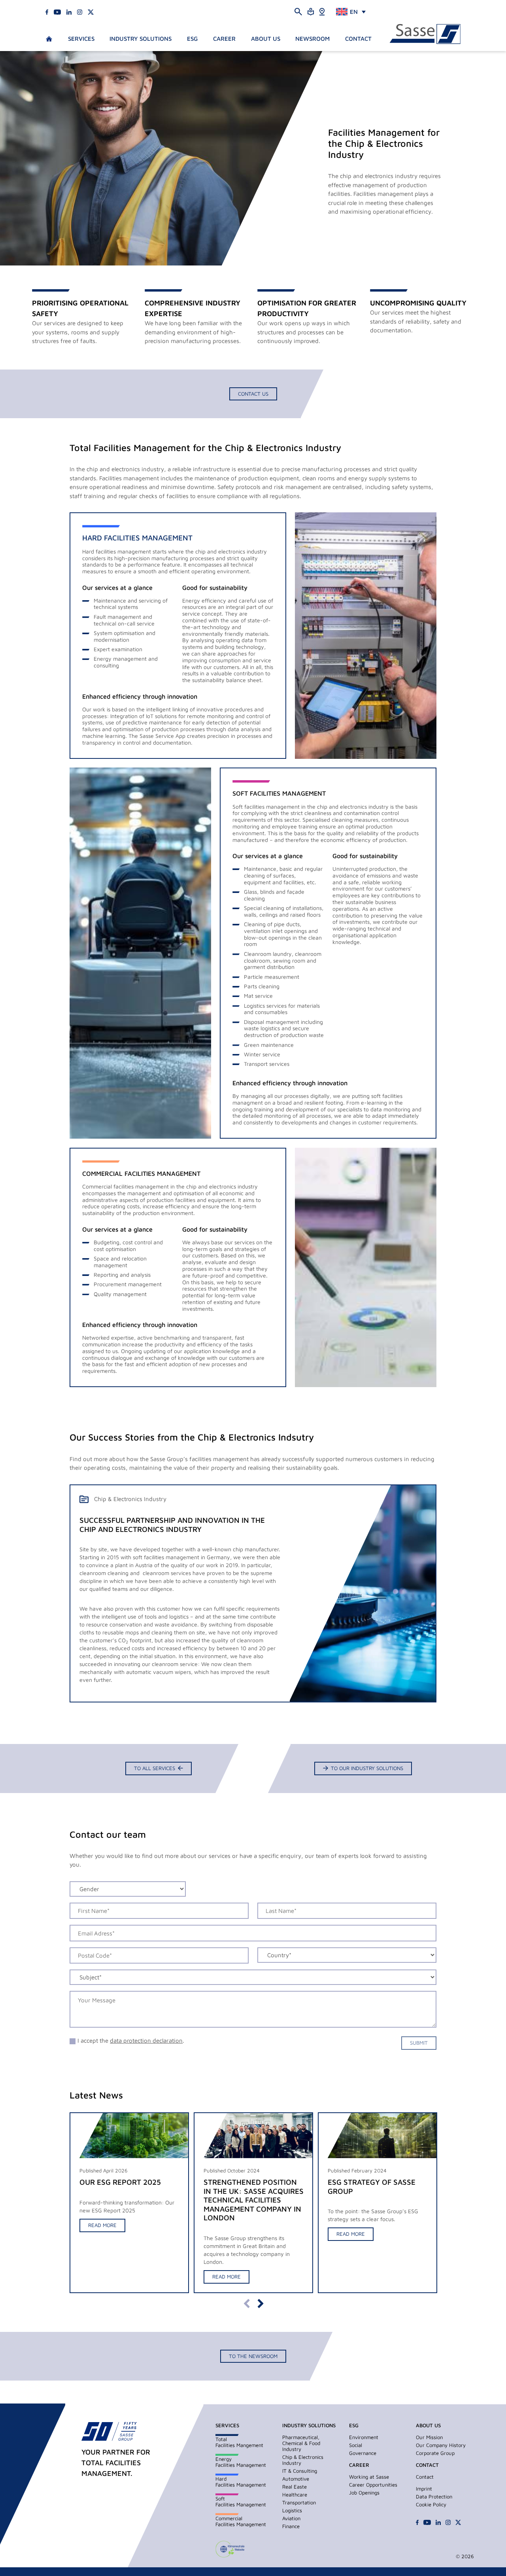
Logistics (292, 2510)
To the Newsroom (253, 2356)
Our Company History (441, 2445)
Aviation (291, 2518)
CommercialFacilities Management (241, 2521)
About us (266, 39)
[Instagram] (80, 11)
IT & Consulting (300, 2471)
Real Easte (295, 2487)
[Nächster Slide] (260, 2304)
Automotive (296, 2479)
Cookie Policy (431, 2504)
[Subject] (253, 1980)
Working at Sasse (369, 2477)
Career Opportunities (373, 2485)
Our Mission (429, 2437)
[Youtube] (57, 11)
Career (224, 39)
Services (81, 39)
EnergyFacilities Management (241, 2462)
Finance (291, 2526)
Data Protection (434, 2496)
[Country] (347, 1958)
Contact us (253, 394)
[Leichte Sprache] (311, 11)
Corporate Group (435, 2453)
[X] (91, 11)
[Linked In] (69, 11)
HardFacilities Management (241, 2482)
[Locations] (322, 11)
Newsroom (312, 39)
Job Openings (364, 2493)
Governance (363, 2453)
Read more (102, 2225)
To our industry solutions (367, 1768)
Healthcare (295, 2494)
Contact (358, 39)
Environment (364, 2437)
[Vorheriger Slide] (246, 2304)
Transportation (299, 2502)
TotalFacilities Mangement (239, 2442)
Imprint (424, 2489)
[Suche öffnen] (298, 11)
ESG (192, 39)
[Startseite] (425, 34)
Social (356, 2445)
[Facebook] (47, 11)
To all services (155, 1768)
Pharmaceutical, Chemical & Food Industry (301, 2443)
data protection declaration (146, 2041)
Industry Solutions (141, 39)
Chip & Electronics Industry (303, 2460)
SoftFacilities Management (241, 2501)
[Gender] (128, 1892)
